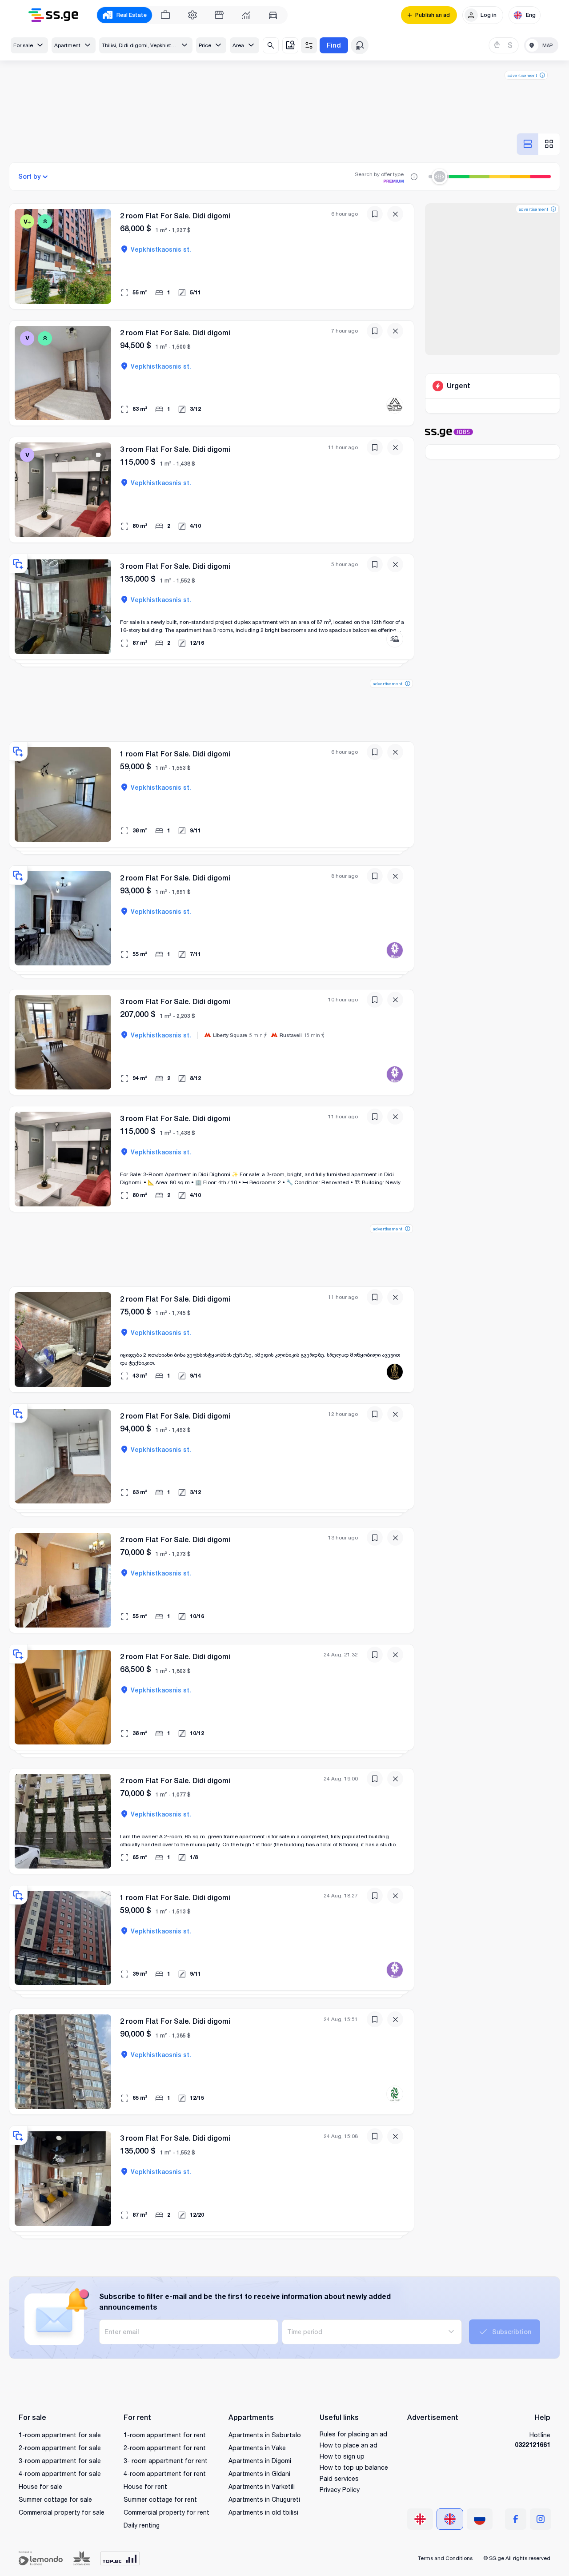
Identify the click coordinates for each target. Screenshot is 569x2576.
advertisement (522, 75)
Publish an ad (433, 15)
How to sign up (342, 2456)
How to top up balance (354, 2467)
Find (334, 45)
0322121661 (533, 2445)
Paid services (339, 2478)
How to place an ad (349, 2445)
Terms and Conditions (445, 2558)
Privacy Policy (340, 2490)
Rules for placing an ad (353, 2434)
